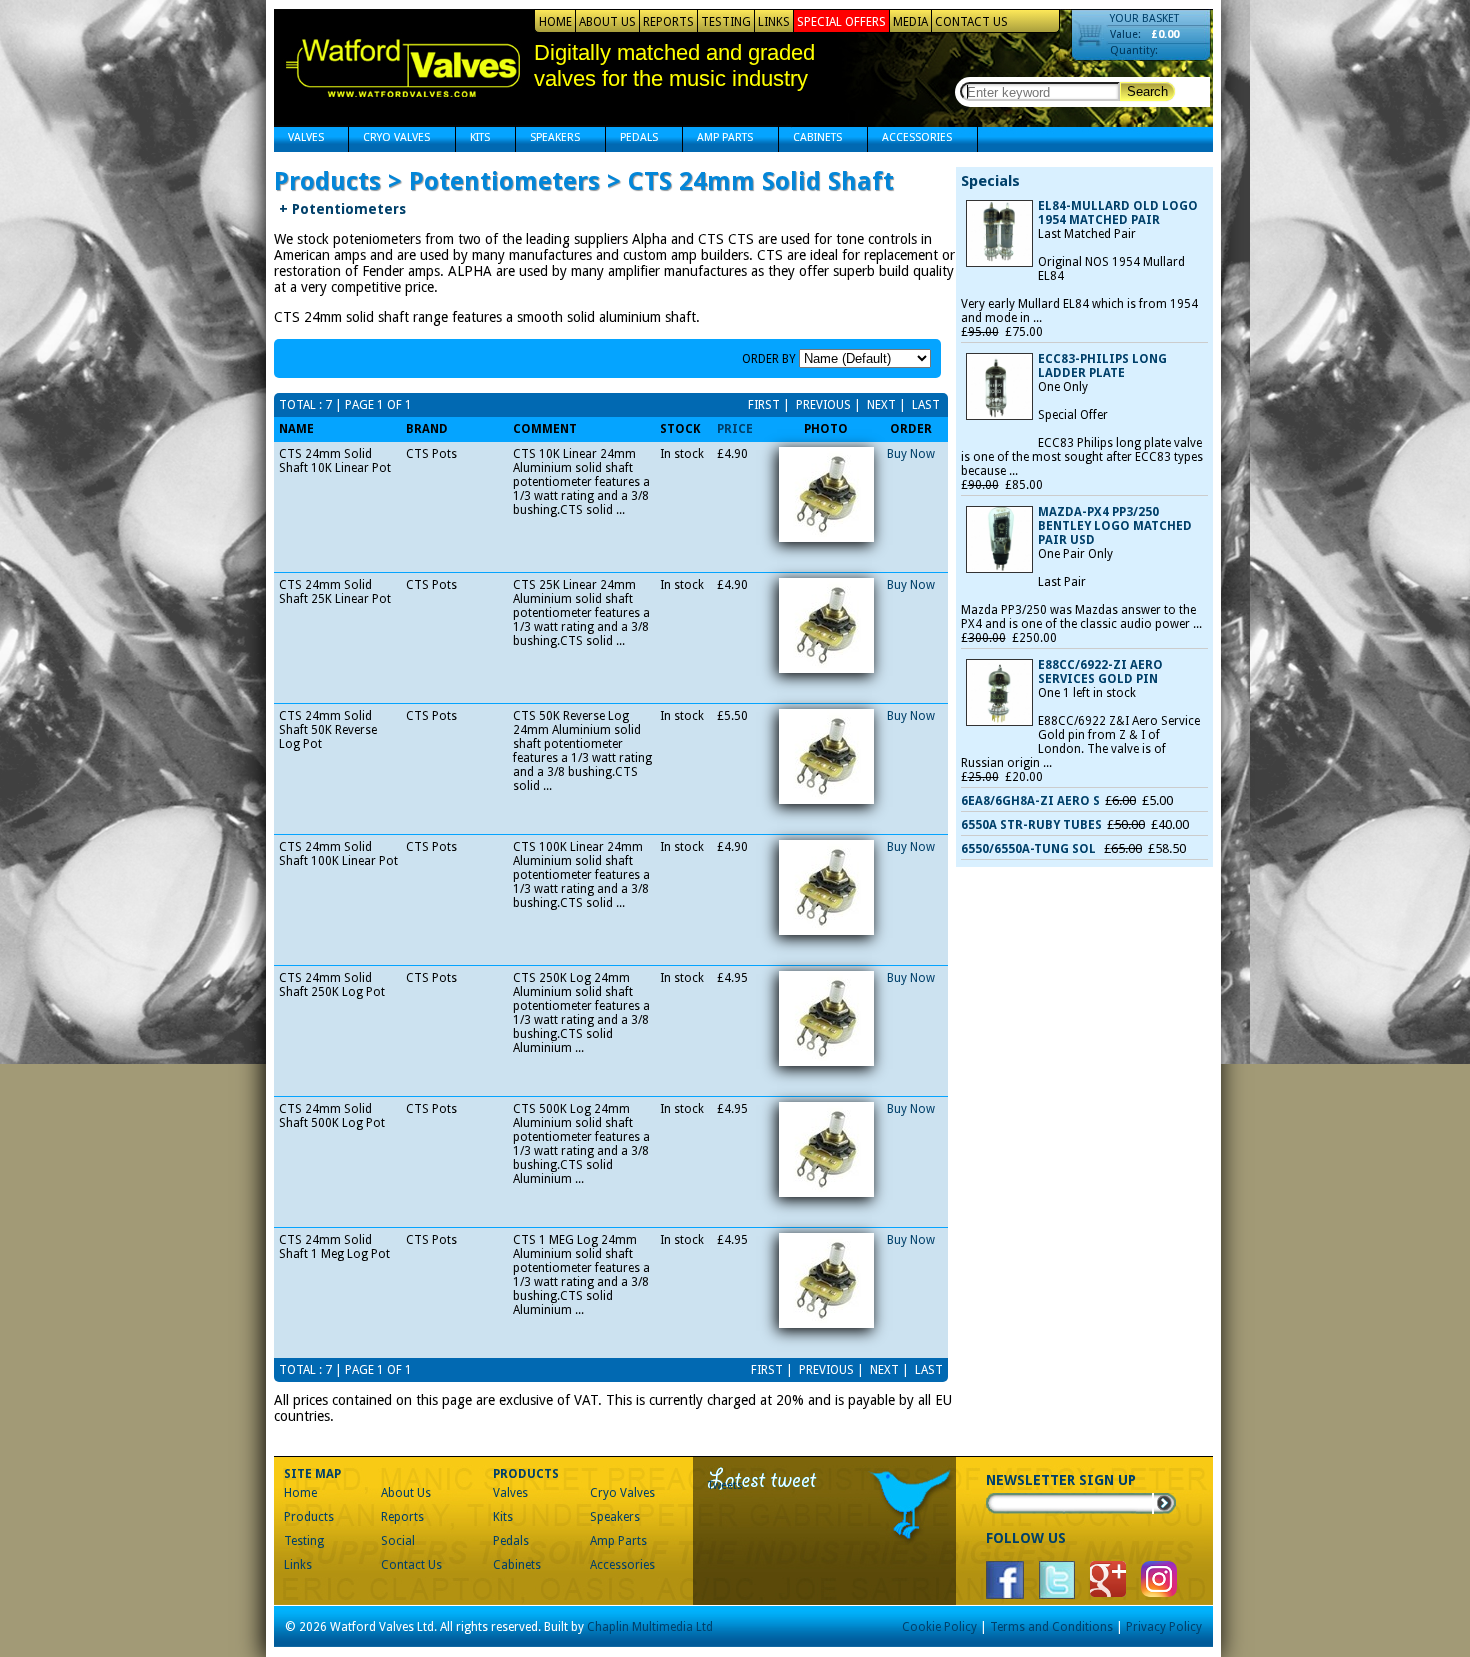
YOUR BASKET (1144, 18)
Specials (990, 181)
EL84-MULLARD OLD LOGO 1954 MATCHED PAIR (1118, 213)
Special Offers (841, 22)
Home (555, 22)
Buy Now (911, 454)
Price (735, 429)
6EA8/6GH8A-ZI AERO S (1030, 801)
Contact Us (971, 22)
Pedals (632, 139)
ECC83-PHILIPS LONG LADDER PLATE (1102, 366)
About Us (607, 22)
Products (309, 1517)
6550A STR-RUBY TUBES (1031, 825)
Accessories (910, 139)
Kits (473, 139)
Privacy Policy (1164, 1627)
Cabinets (810, 139)
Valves (299, 139)
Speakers (548, 139)
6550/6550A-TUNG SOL (1030, 849)
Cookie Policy (939, 1627)
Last (924, 405)
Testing (726, 22)
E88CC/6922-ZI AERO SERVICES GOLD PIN (1100, 672)
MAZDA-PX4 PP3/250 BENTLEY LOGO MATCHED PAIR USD (1115, 526)
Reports (668, 22)
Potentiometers (342, 209)
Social (398, 1541)
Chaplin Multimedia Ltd (650, 1627)
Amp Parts (718, 139)
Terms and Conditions (1051, 1627)
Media (910, 22)
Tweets (725, 1485)
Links (774, 22)
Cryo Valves (389, 139)
